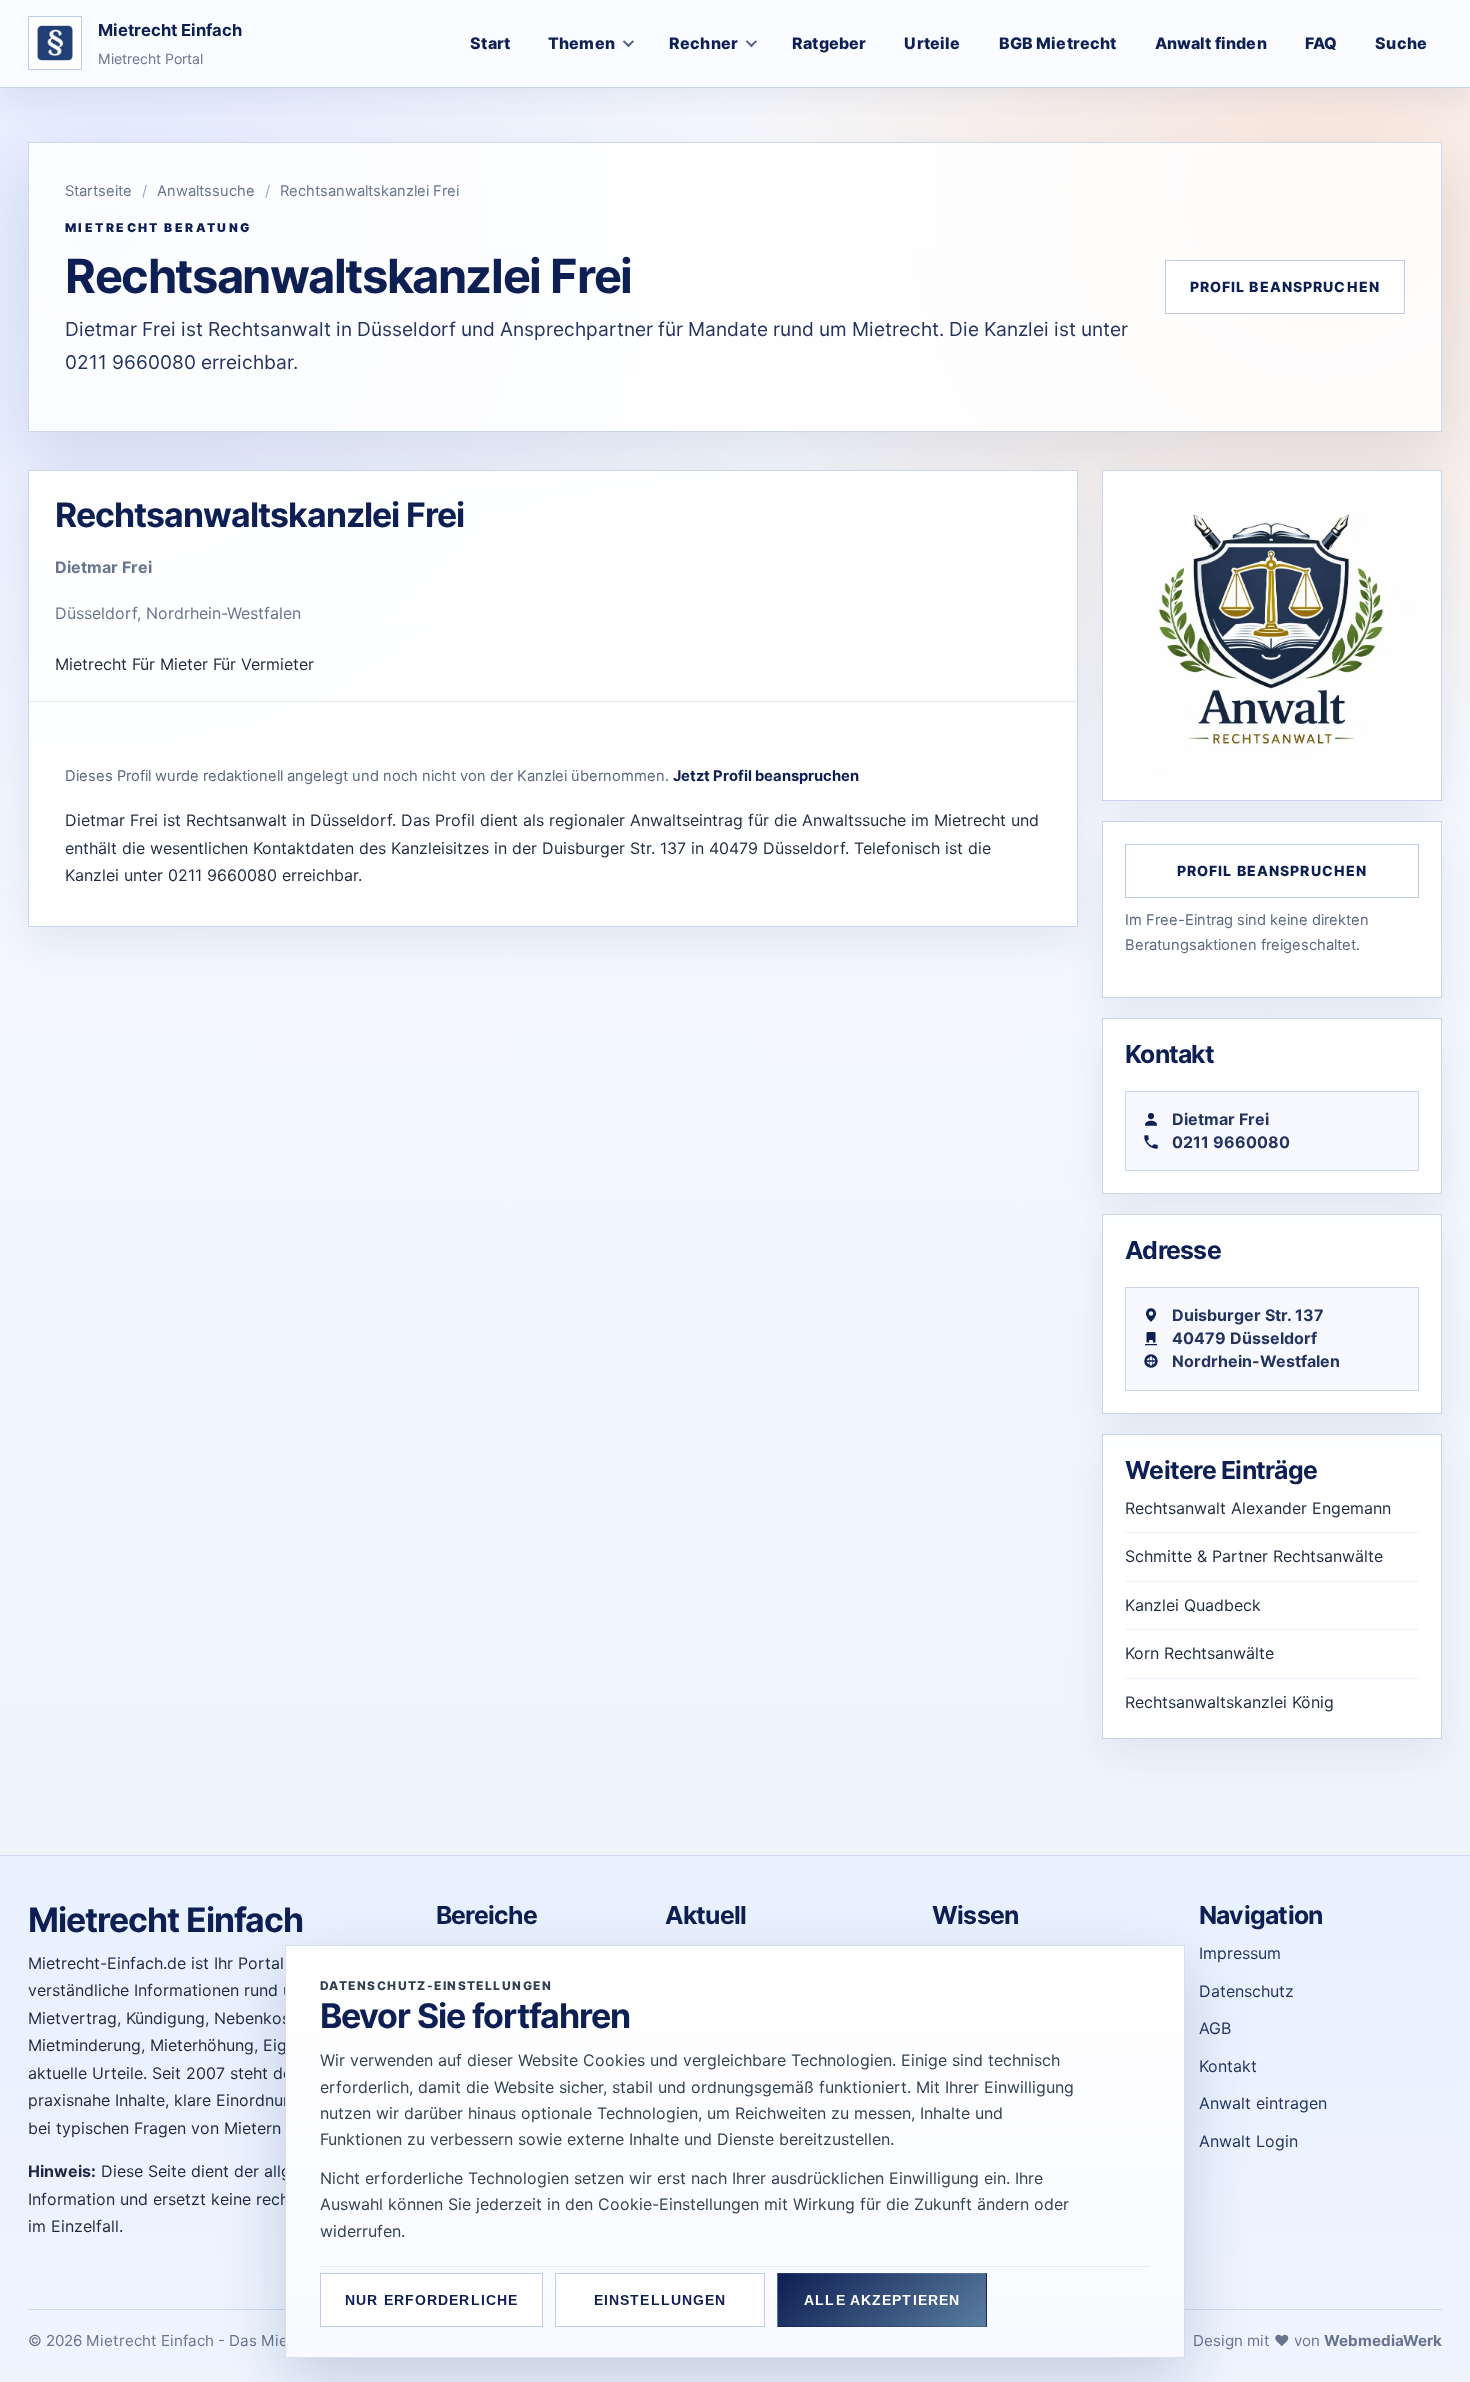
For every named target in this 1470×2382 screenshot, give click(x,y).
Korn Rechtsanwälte (1199, 1653)
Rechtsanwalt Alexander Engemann (1258, 1508)
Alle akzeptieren (882, 2300)
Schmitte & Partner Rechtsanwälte (1254, 1556)
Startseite (98, 191)
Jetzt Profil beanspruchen (766, 776)
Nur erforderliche (431, 2300)
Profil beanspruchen (1285, 286)
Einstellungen (660, 2300)
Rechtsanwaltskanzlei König (1229, 1702)
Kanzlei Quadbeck (1193, 1605)
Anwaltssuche (206, 191)
